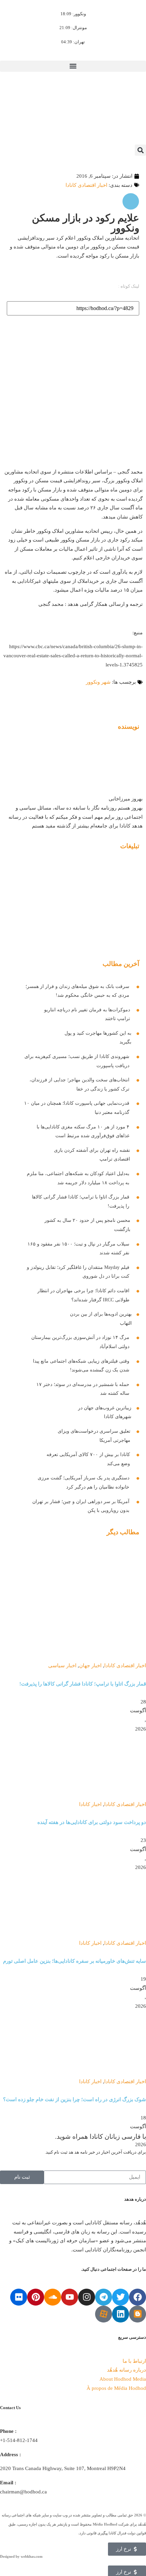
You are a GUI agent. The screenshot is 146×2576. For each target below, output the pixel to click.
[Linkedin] (121, 2314)
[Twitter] (121, 2297)
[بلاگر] (138, 2314)
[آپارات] (104, 2314)
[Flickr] (19, 2297)
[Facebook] (138, 2297)
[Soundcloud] (53, 2297)
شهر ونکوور (98, 682)
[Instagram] (87, 2297)
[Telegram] (104, 2297)
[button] (73, 66)
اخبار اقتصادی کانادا (86, 185)
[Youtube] (70, 2297)
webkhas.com (32, 2556)
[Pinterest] (36, 2297)
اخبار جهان (90, 1665)
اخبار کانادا (90, 1804)
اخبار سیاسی (62, 1665)
